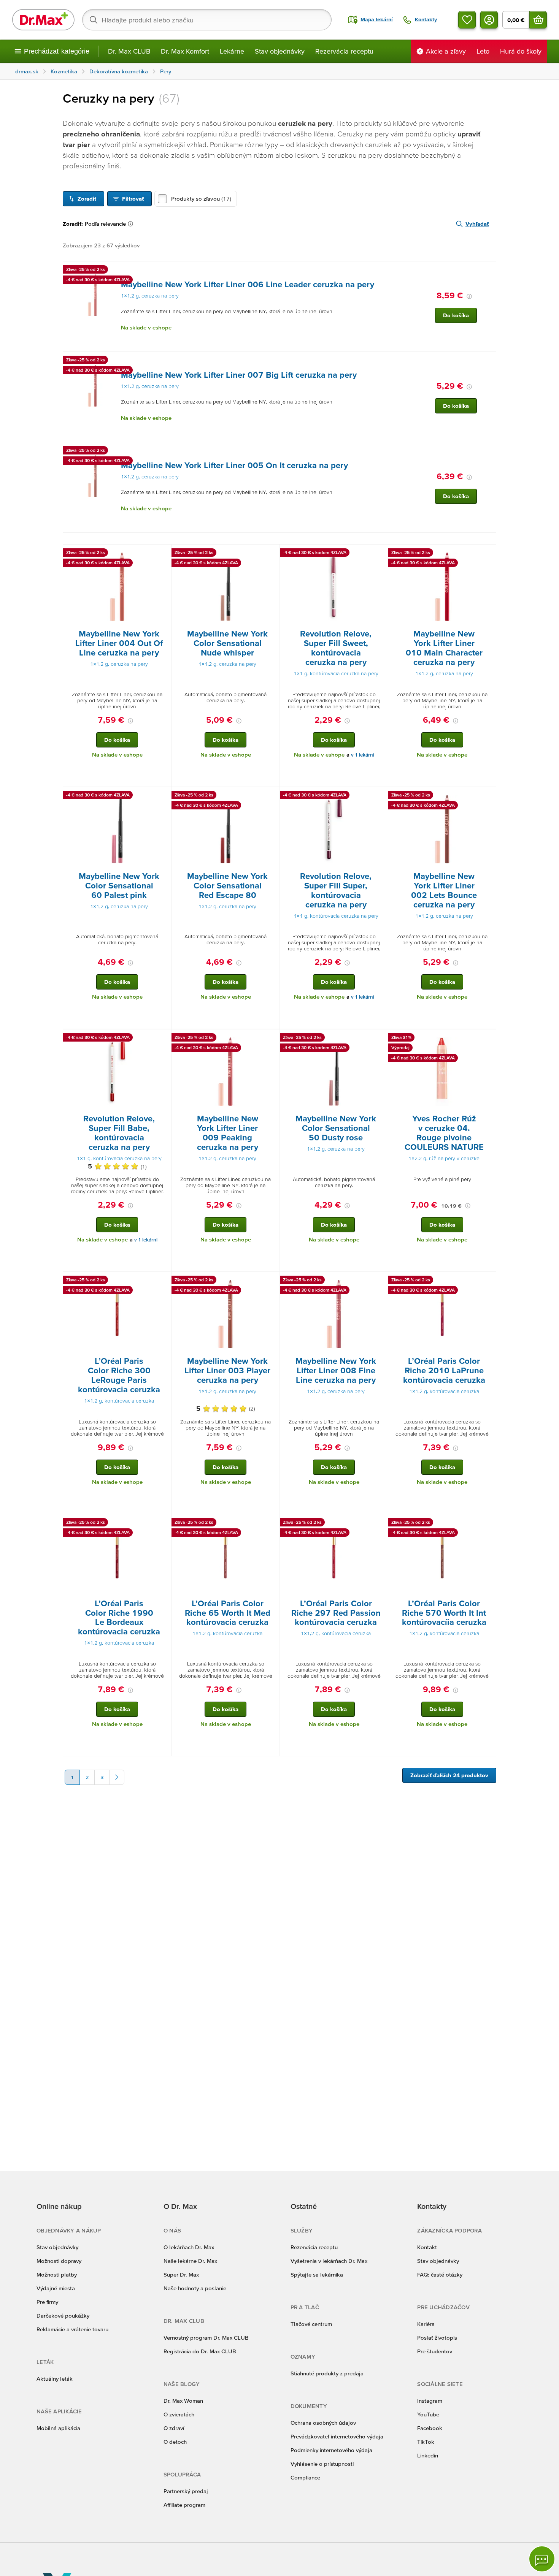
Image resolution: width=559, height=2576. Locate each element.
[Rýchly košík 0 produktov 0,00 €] (538, 20)
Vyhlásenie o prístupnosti (322, 2464)
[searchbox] (207, 20)
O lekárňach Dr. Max (189, 2247)
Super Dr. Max (181, 2274)
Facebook (430, 2428)
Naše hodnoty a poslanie (195, 2288)
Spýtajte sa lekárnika (317, 2274)
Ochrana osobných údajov (323, 2423)
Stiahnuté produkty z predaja (327, 2373)
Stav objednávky (280, 51)
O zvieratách (179, 2414)
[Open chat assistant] (542, 2559)
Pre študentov (435, 2351)
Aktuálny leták (55, 2379)
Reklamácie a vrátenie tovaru (72, 2329)
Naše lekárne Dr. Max (190, 2261)
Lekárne (232, 51)
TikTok (426, 2442)
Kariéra (426, 2324)
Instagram (430, 2401)
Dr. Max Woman (183, 2401)
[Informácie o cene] (469, 296)
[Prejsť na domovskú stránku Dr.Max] (43, 20)
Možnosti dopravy (59, 2261)
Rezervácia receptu (344, 51)
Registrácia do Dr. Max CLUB (200, 2351)
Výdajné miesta (56, 2288)
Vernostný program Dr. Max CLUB (206, 2338)
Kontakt (427, 2247)
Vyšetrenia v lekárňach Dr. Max (329, 2261)
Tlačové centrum (311, 2324)
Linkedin (428, 2455)
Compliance (305, 2477)
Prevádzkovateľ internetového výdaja (337, 2436)
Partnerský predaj (186, 2491)
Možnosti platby (57, 2274)
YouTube (428, 2414)
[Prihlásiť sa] (489, 20)
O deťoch (175, 2442)
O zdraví (174, 2428)
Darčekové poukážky (63, 2316)
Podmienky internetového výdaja (331, 2450)
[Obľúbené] (467, 20)
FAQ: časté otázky (440, 2274)
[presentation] (92, 295)
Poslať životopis (437, 2338)
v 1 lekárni (363, 755)
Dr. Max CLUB (129, 51)
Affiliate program (184, 2505)
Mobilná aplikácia (58, 2428)
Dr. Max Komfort (185, 51)
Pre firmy (47, 2302)
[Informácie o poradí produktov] (132, 224)
